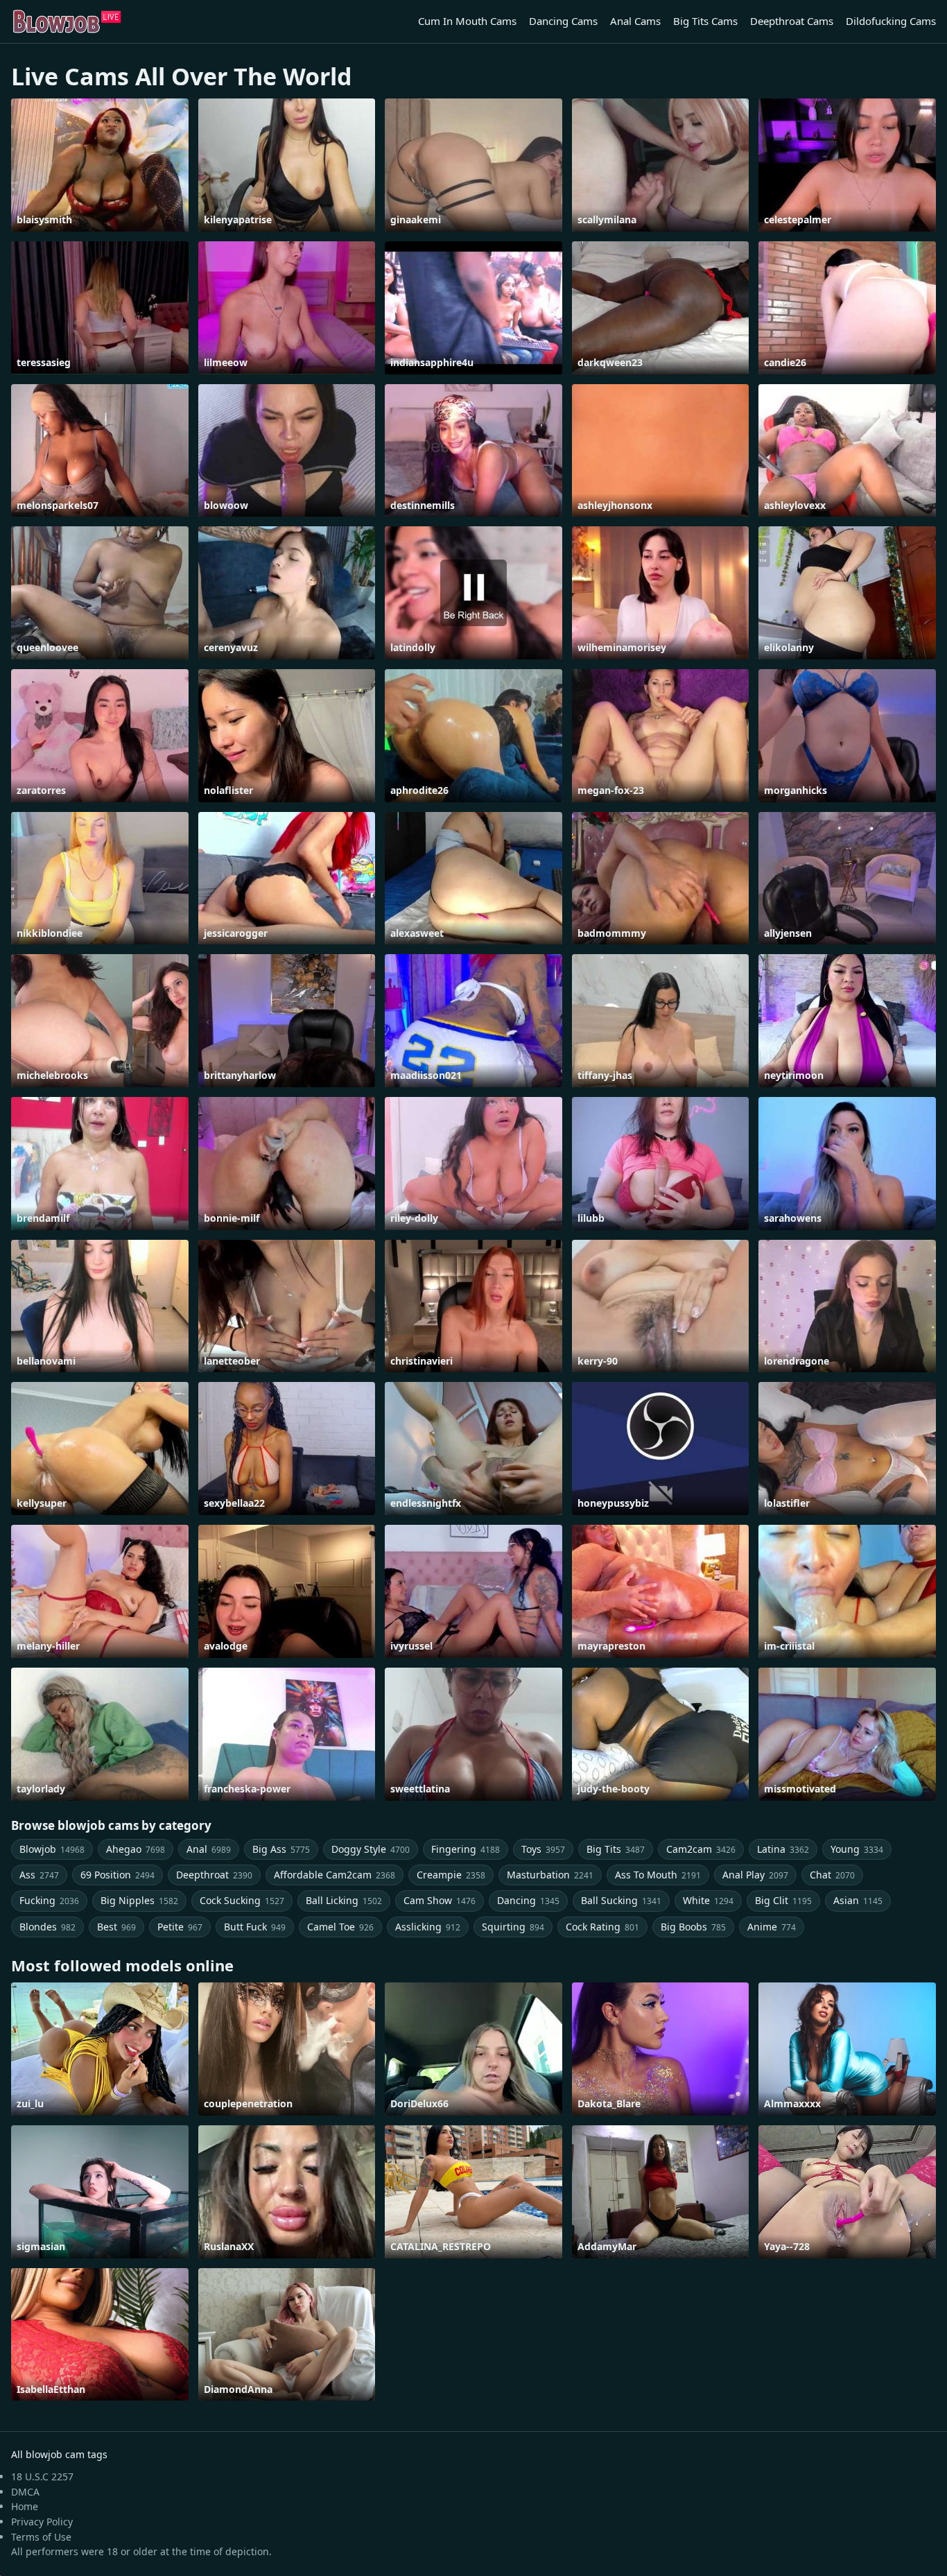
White (708, 1900)
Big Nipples (139, 1900)
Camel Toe (340, 1927)
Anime (772, 1927)
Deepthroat (214, 1875)
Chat (832, 1875)
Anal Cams (635, 21)
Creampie (451, 1875)
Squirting (513, 1927)
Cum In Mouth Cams (467, 21)
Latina (783, 1849)
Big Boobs (693, 1927)
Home (25, 2506)
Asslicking (428, 1927)
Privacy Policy (42, 2522)
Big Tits (616, 1849)
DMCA (25, 2492)
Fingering (466, 1849)
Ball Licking (344, 1900)
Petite (180, 1927)
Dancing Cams (563, 21)
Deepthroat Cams (792, 21)
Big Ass (281, 1849)
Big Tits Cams (705, 21)
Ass (39, 1875)
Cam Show (440, 1900)
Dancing (528, 1900)
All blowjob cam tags (59, 2454)
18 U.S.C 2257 (42, 2476)
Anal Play (755, 1875)
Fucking (49, 1900)
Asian (858, 1900)
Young (857, 1849)
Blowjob (52, 1849)
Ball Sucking (621, 1900)
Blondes (47, 1927)
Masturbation (550, 1875)
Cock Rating (602, 1927)
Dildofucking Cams (891, 21)
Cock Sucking (242, 1900)
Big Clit (783, 1900)
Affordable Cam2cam (335, 1875)
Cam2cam (701, 1849)
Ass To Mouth (658, 1875)
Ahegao (136, 1849)
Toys (543, 1849)
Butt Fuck (255, 1927)
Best (116, 1927)
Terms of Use (41, 2537)
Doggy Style (371, 1849)
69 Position (118, 1875)
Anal (209, 1849)
